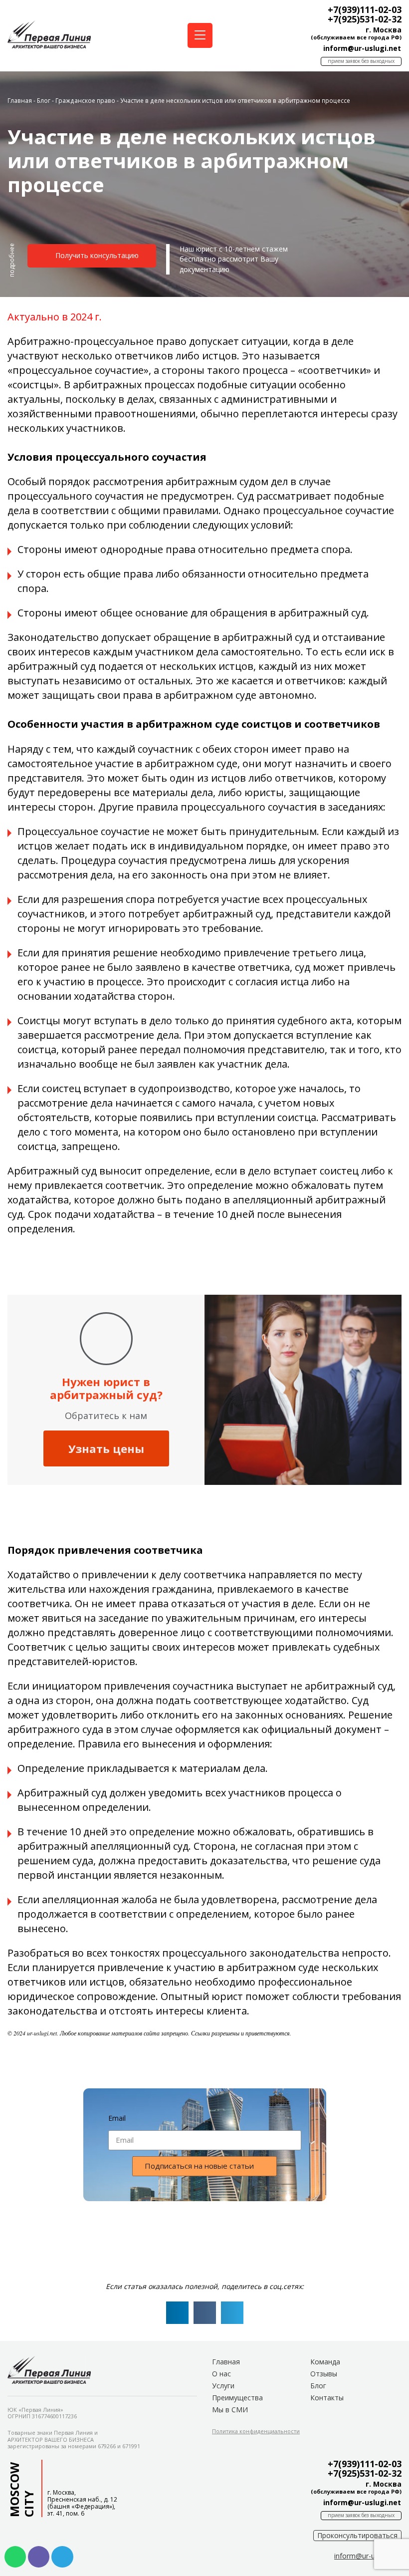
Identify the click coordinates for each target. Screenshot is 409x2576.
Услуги (223, 2386)
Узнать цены (106, 1448)
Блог (44, 100)
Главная (20, 100)
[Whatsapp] (15, 2557)
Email (117, 2118)
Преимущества (237, 2398)
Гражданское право (85, 100)
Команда (325, 2362)
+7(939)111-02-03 (365, 9)
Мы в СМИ (230, 2410)
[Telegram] (62, 2557)
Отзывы (324, 2374)
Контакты (327, 2398)
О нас (221, 2374)
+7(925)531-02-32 (365, 19)
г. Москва (384, 30)
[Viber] (39, 2557)
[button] (12, 264)
